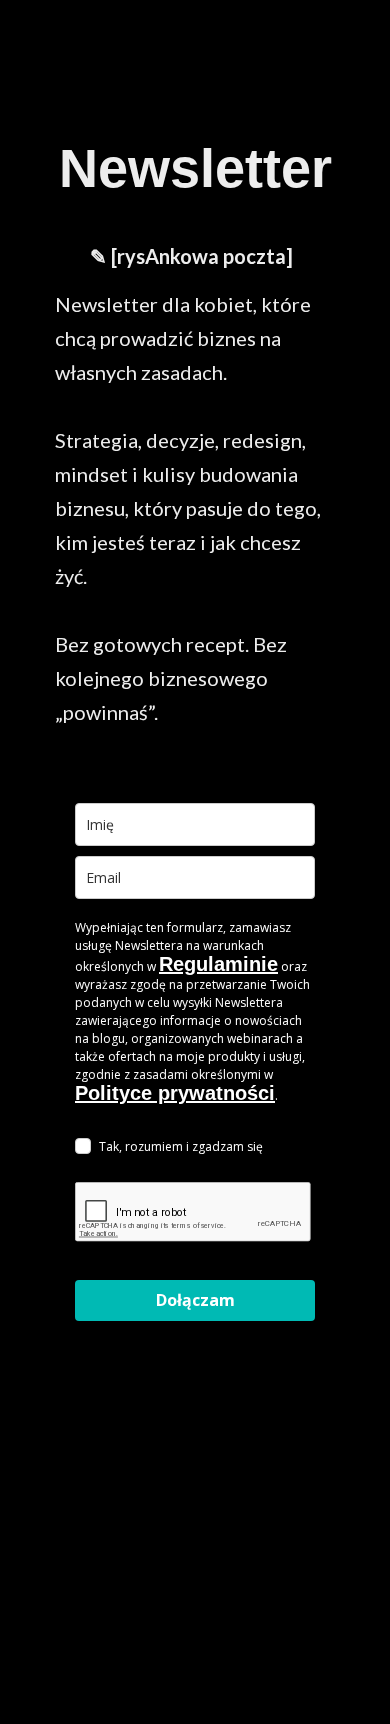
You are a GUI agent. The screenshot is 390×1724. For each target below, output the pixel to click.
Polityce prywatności (175, 1093)
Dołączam (195, 1300)
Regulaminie (218, 964)
